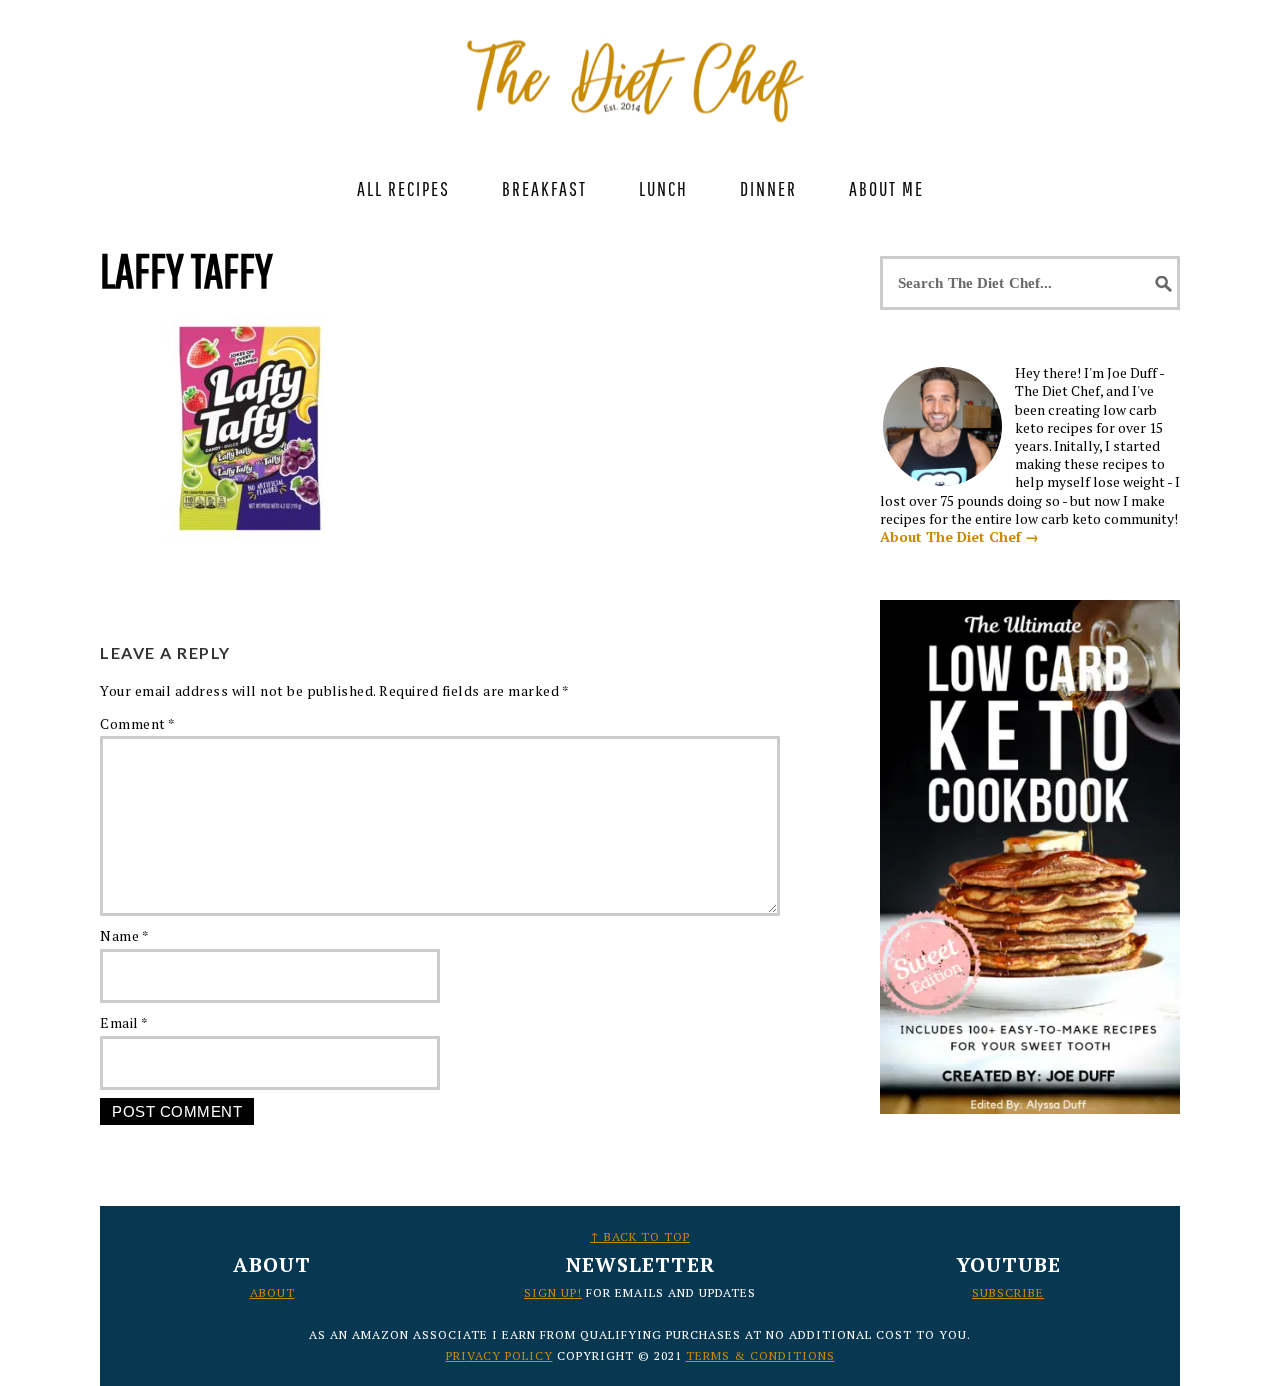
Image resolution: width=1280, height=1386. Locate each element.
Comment (138, 723)
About (272, 1292)
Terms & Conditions (760, 1355)
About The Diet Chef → (959, 536)
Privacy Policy (499, 1355)
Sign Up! (553, 1292)
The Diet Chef (640, 70)
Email (124, 1022)
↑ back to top (640, 1236)
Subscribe (1008, 1292)
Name (124, 935)
